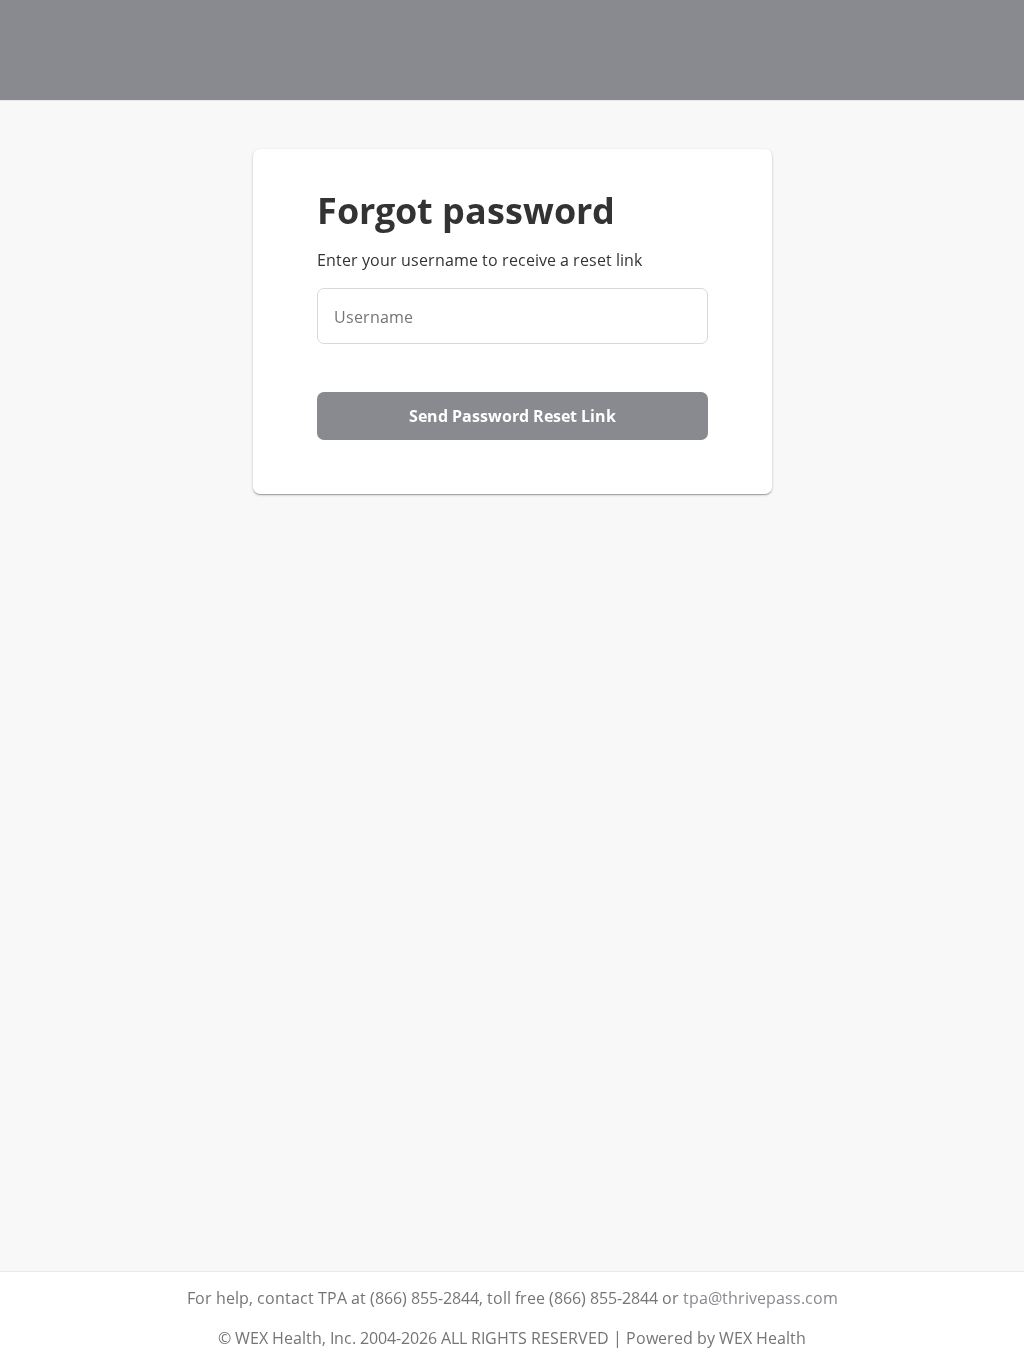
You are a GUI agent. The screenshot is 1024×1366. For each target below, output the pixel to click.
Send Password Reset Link (512, 416)
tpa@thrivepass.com (760, 1298)
